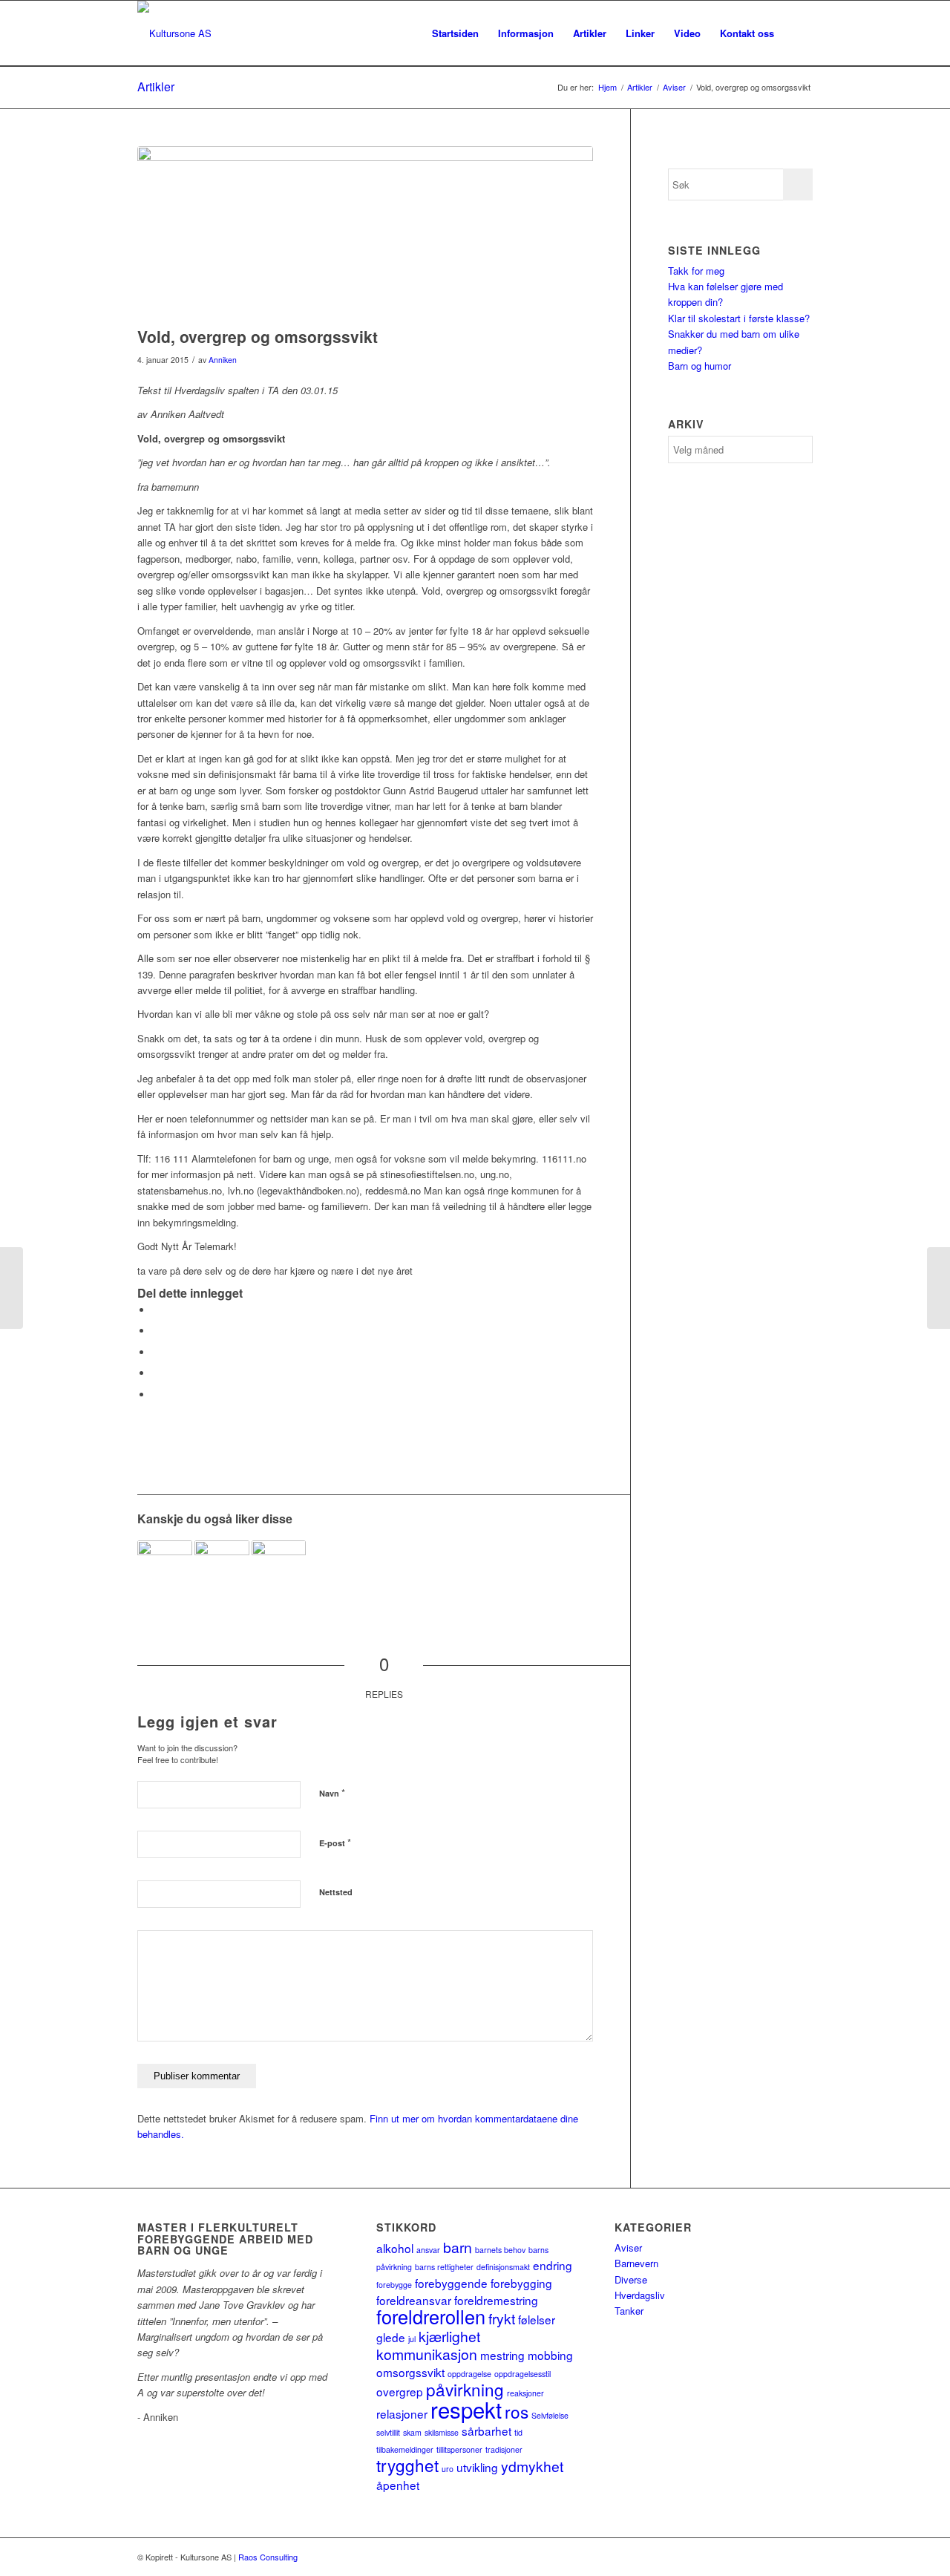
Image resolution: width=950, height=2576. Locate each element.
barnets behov (500, 2250)
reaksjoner (525, 2393)
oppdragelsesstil (522, 2374)
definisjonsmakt (503, 2267)
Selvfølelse (550, 2415)
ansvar (428, 2250)
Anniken (223, 360)
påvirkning (465, 2389)
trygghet (407, 2465)
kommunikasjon (427, 2354)
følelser (537, 2319)
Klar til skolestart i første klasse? (739, 318)
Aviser (628, 2248)
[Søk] (798, 33)
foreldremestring (496, 2300)
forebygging (521, 2283)
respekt (466, 2409)
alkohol (395, 2248)
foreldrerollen (431, 2316)
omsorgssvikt (410, 2372)
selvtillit (388, 2432)
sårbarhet (487, 2430)
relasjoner (402, 2413)
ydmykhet (532, 2466)
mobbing (550, 2355)
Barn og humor (700, 366)
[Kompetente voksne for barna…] (222, 1568)
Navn (332, 1792)
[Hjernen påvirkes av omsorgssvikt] (279, 1568)
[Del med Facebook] (156, 1310)
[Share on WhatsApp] (156, 1352)
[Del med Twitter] (156, 1331)
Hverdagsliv (640, 2295)
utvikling (477, 2467)
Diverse (631, 2279)
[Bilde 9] (365, 233)
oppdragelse (469, 2374)
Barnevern (636, 2263)
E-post (335, 1842)
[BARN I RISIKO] (938, 1288)
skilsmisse (442, 2432)
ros (517, 2411)
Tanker (629, 2311)
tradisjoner (504, 2449)
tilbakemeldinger (405, 2449)
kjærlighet (449, 2336)
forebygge (394, 2285)
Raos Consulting (268, 2557)
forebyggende (451, 2283)
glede (391, 2337)
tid (518, 2432)
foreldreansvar (414, 2300)
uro (448, 2469)
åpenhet (398, 2485)
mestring (502, 2355)
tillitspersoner (459, 2449)
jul (412, 2339)
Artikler (156, 86)
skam (412, 2432)
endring (553, 2265)
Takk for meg (696, 271)
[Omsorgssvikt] (165, 1568)
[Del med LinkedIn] (156, 1373)
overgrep (400, 2391)
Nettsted (336, 1892)
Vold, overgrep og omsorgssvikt (258, 336)
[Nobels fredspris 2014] (12, 1288)
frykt (502, 2318)
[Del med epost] (156, 1395)
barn (458, 2247)
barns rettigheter (444, 2267)
